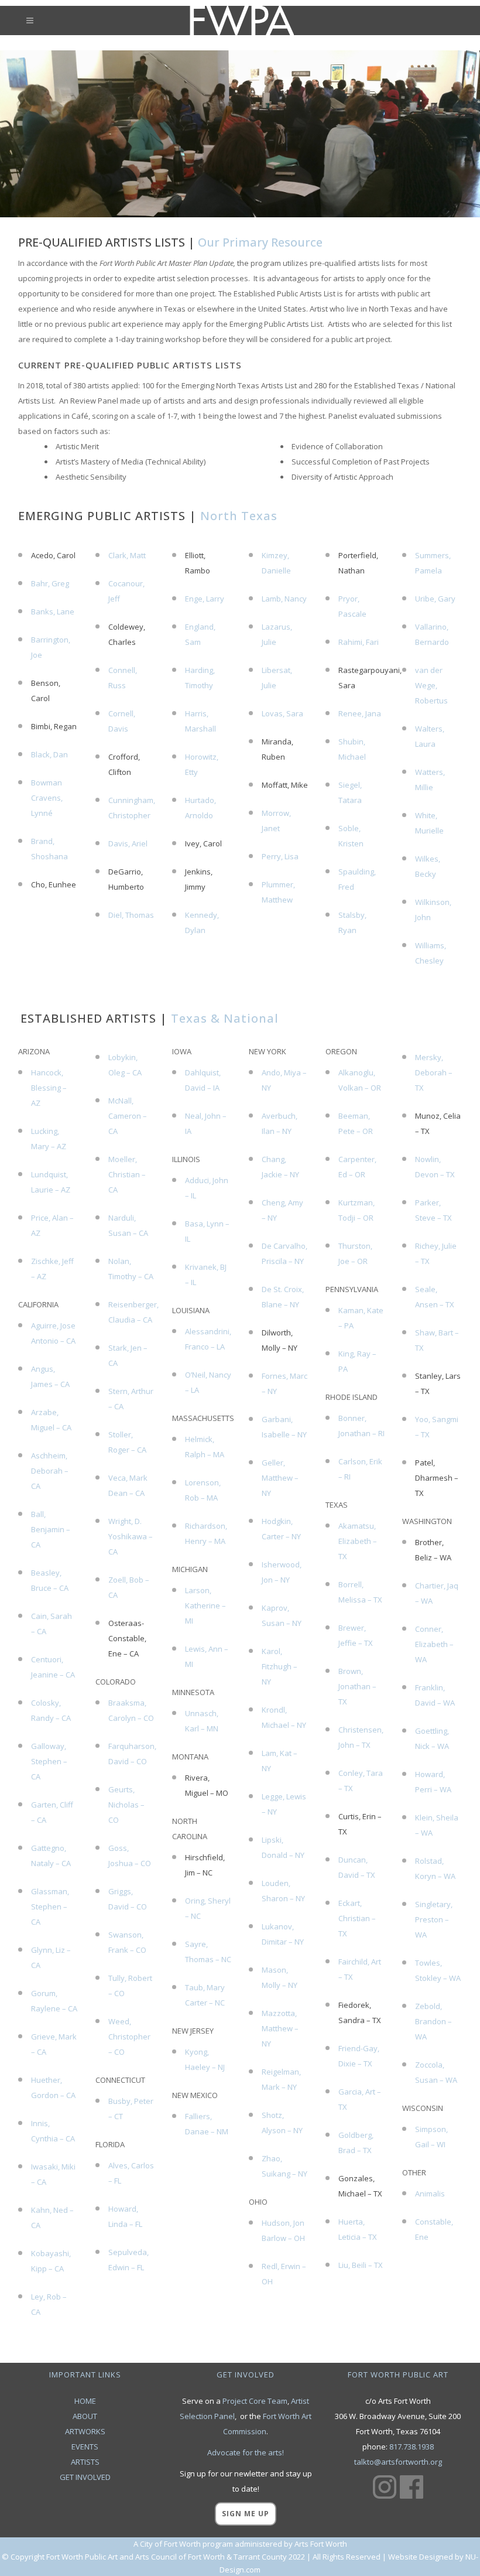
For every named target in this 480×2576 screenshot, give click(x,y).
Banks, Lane (53, 611)
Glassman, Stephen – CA (50, 1907)
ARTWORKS (85, 2431)
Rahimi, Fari (359, 642)
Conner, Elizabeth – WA (434, 1644)
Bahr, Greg (50, 583)
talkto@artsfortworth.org (398, 2462)
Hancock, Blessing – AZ (49, 1088)
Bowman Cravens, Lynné (47, 798)
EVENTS (85, 2447)
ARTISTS (85, 2462)
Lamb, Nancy (284, 599)
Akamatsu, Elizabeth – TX (358, 1541)
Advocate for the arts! (246, 2452)
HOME (85, 2401)
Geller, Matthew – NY (280, 1478)
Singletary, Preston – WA (434, 1919)
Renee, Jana (360, 713)
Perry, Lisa (280, 856)
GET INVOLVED (85, 2477)
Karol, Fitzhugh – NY (280, 1666)
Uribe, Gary (435, 599)
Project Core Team (255, 2401)
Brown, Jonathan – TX (357, 1686)
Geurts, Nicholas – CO (126, 1805)
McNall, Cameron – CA (128, 1116)
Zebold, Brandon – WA (433, 2021)
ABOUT (85, 2416)
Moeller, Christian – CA (127, 1174)
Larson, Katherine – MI (205, 1605)
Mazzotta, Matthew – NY (280, 2028)
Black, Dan (49, 754)
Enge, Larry (205, 599)
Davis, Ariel (128, 843)
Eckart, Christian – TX (357, 1918)
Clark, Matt (127, 555)
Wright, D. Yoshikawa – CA (131, 1536)
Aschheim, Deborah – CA (50, 1471)
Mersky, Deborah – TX (434, 1072)
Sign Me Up (246, 2514)
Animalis (430, 2194)
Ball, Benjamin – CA (51, 1529)
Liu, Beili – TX (361, 2265)
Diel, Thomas (131, 915)
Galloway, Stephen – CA (49, 1761)
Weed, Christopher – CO (129, 2037)
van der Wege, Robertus (431, 685)
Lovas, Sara (282, 713)
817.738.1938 (412, 2447)
